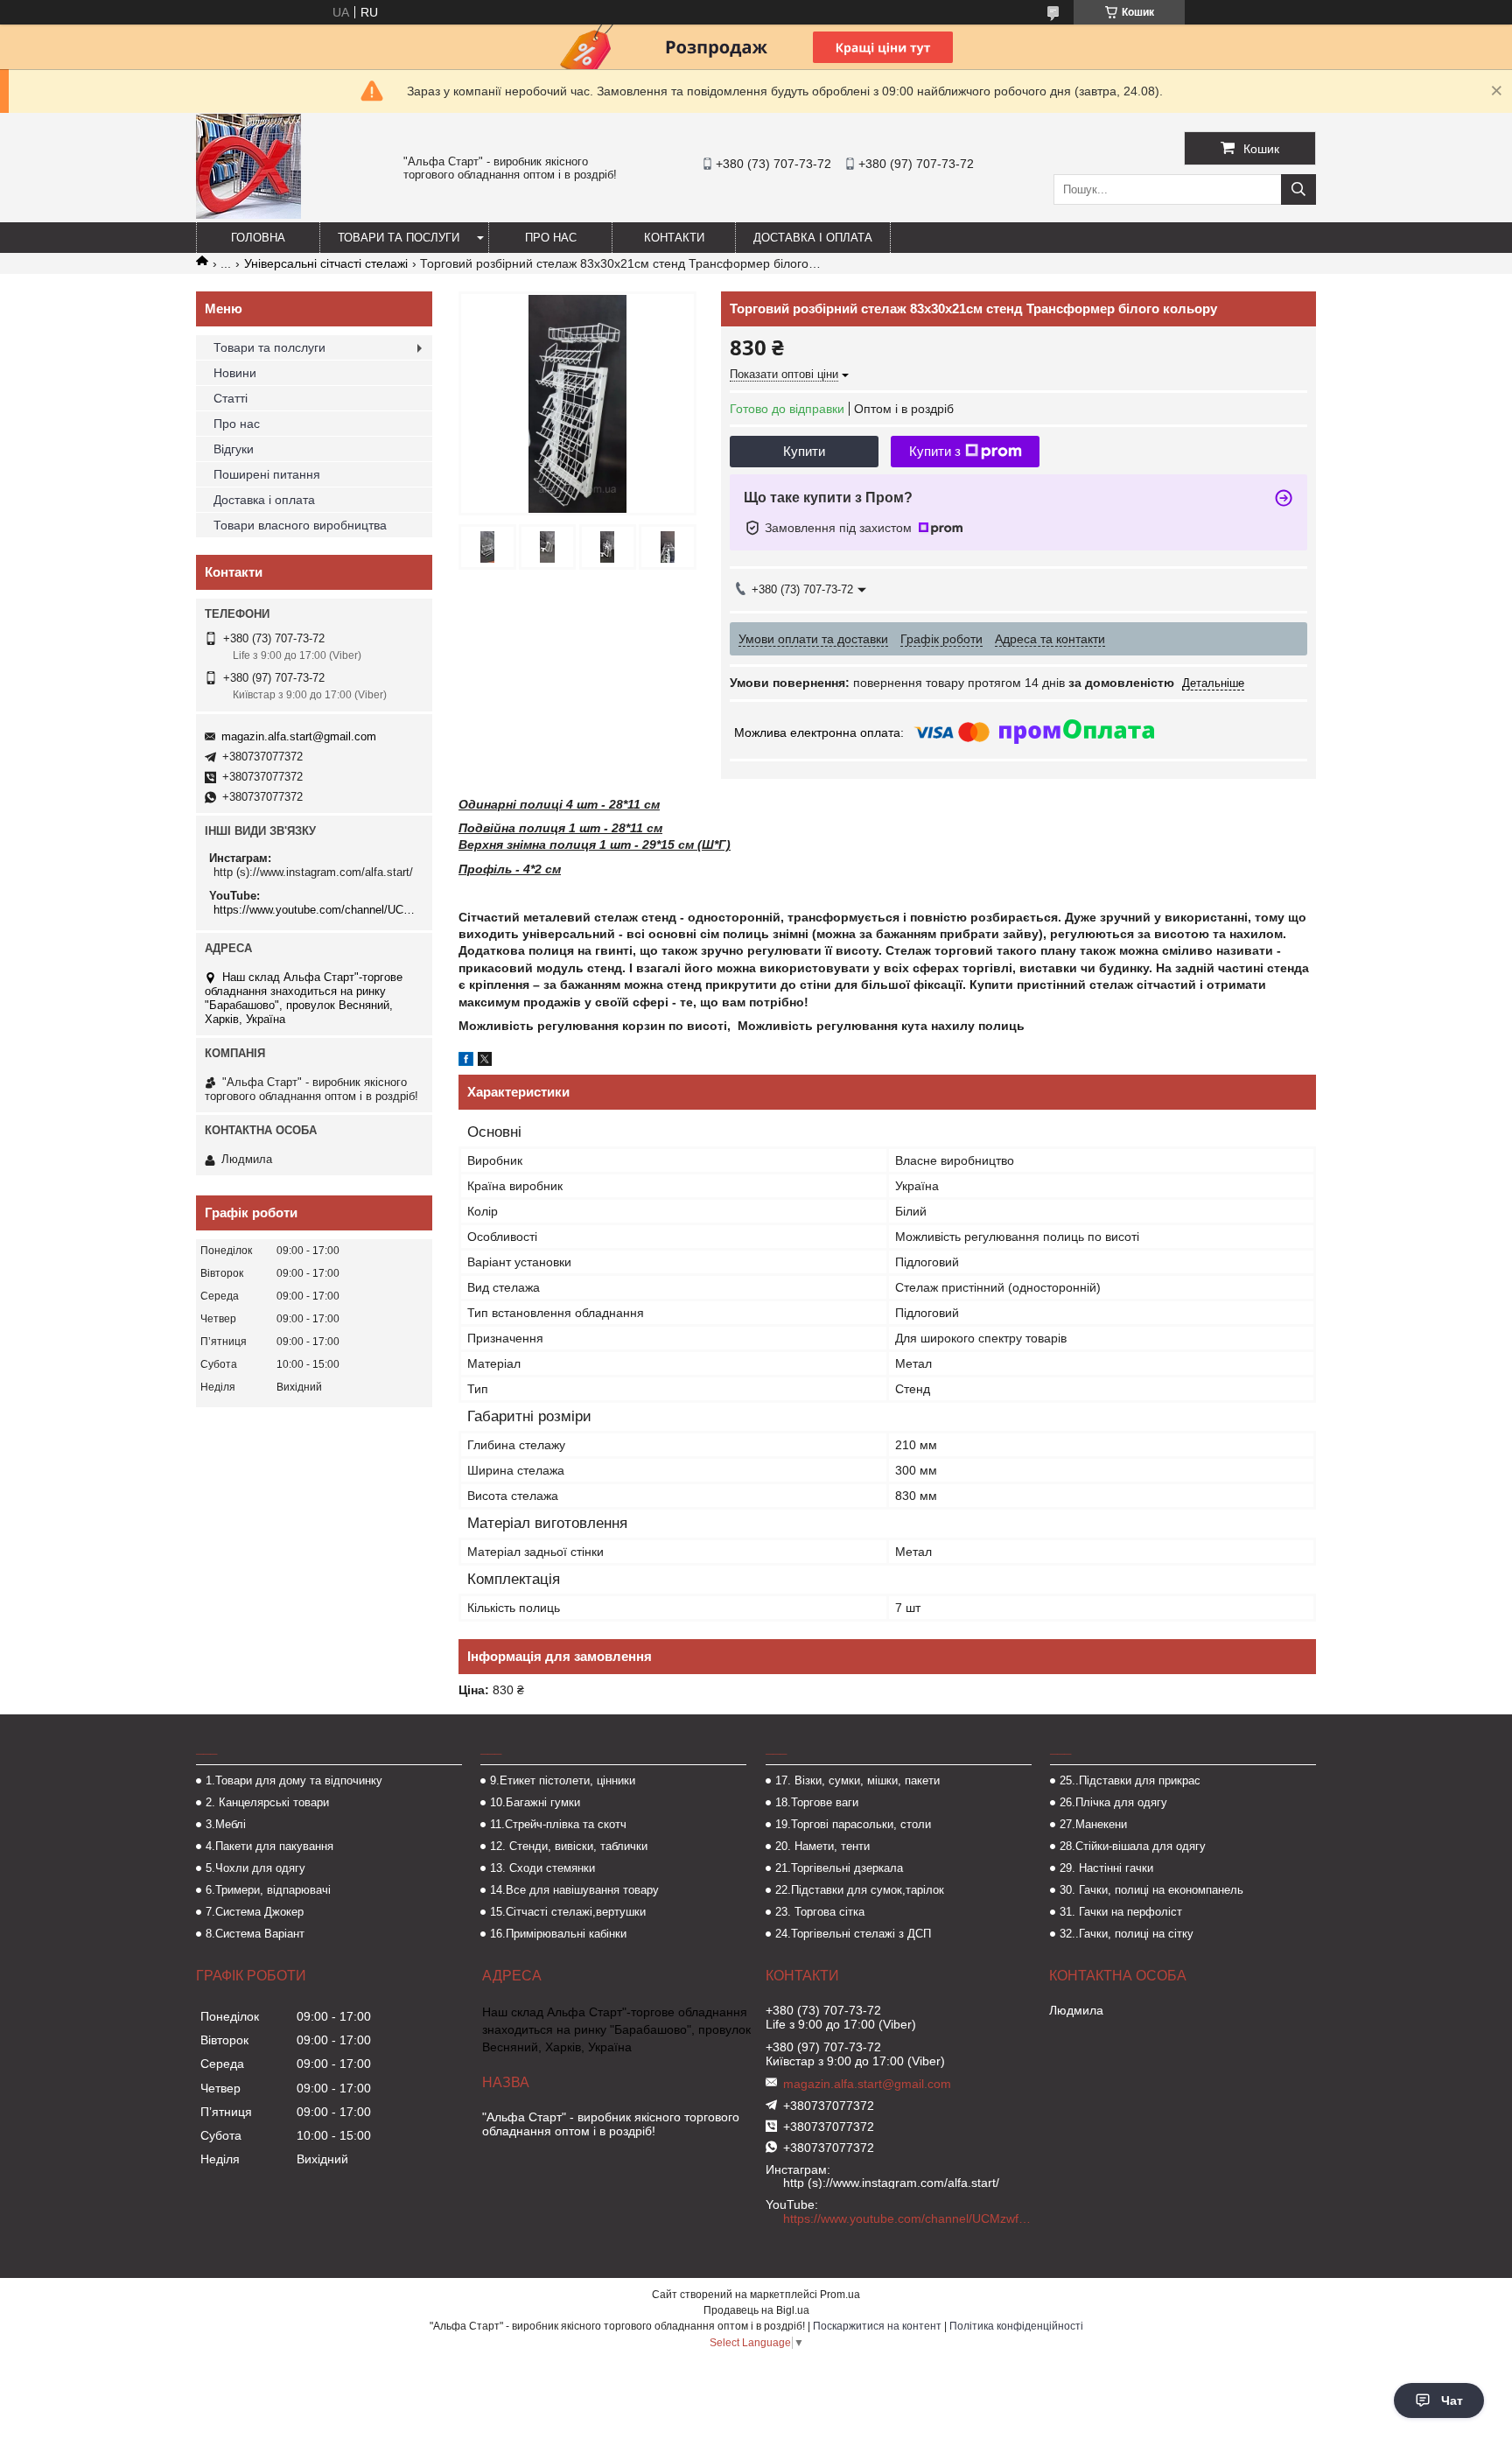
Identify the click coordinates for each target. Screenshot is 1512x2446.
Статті (231, 398)
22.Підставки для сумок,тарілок (860, 1890)
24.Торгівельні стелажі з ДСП (853, 1934)
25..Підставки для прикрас (1130, 1780)
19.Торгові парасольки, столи (853, 1824)
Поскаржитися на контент (877, 2326)
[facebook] (466, 1062)
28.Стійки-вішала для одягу (1133, 1846)
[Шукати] (1298, 189)
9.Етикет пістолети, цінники (563, 1780)
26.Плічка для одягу (1113, 1802)
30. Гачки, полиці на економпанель (1151, 1890)
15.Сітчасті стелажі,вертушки (568, 1912)
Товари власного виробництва (300, 525)
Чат (1452, 2400)
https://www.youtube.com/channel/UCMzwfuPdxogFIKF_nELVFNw (316, 910)
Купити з (935, 451)
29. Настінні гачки (1106, 1868)
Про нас (551, 238)
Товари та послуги (399, 238)
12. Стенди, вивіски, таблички (569, 1846)
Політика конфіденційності (1016, 2326)
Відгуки (234, 449)
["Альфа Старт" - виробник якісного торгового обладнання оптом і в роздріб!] (248, 214)
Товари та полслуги (269, 347)
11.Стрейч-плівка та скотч (558, 1824)
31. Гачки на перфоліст (1121, 1912)
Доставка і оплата (813, 238)
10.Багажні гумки (535, 1802)
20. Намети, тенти (822, 1846)
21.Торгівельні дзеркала (839, 1868)
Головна (258, 238)
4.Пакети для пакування (269, 1846)
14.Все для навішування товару (574, 1890)
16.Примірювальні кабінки (558, 1934)
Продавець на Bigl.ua (756, 2310)
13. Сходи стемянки (542, 1868)
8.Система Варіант (255, 1934)
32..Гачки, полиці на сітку (1127, 1934)
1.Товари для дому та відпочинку (294, 1780)
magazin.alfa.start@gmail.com (299, 736)
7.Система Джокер (255, 1912)
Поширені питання (267, 474)
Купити (804, 451)
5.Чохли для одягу (255, 1868)
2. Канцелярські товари (267, 1802)
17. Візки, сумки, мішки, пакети (857, 1780)
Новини (235, 373)
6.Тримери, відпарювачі (268, 1890)
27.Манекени (1093, 1824)
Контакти (674, 238)
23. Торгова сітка (820, 1912)
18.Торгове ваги (817, 1802)
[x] (485, 1062)
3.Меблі (226, 1824)
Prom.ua (840, 2295)
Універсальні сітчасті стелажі (326, 263)
